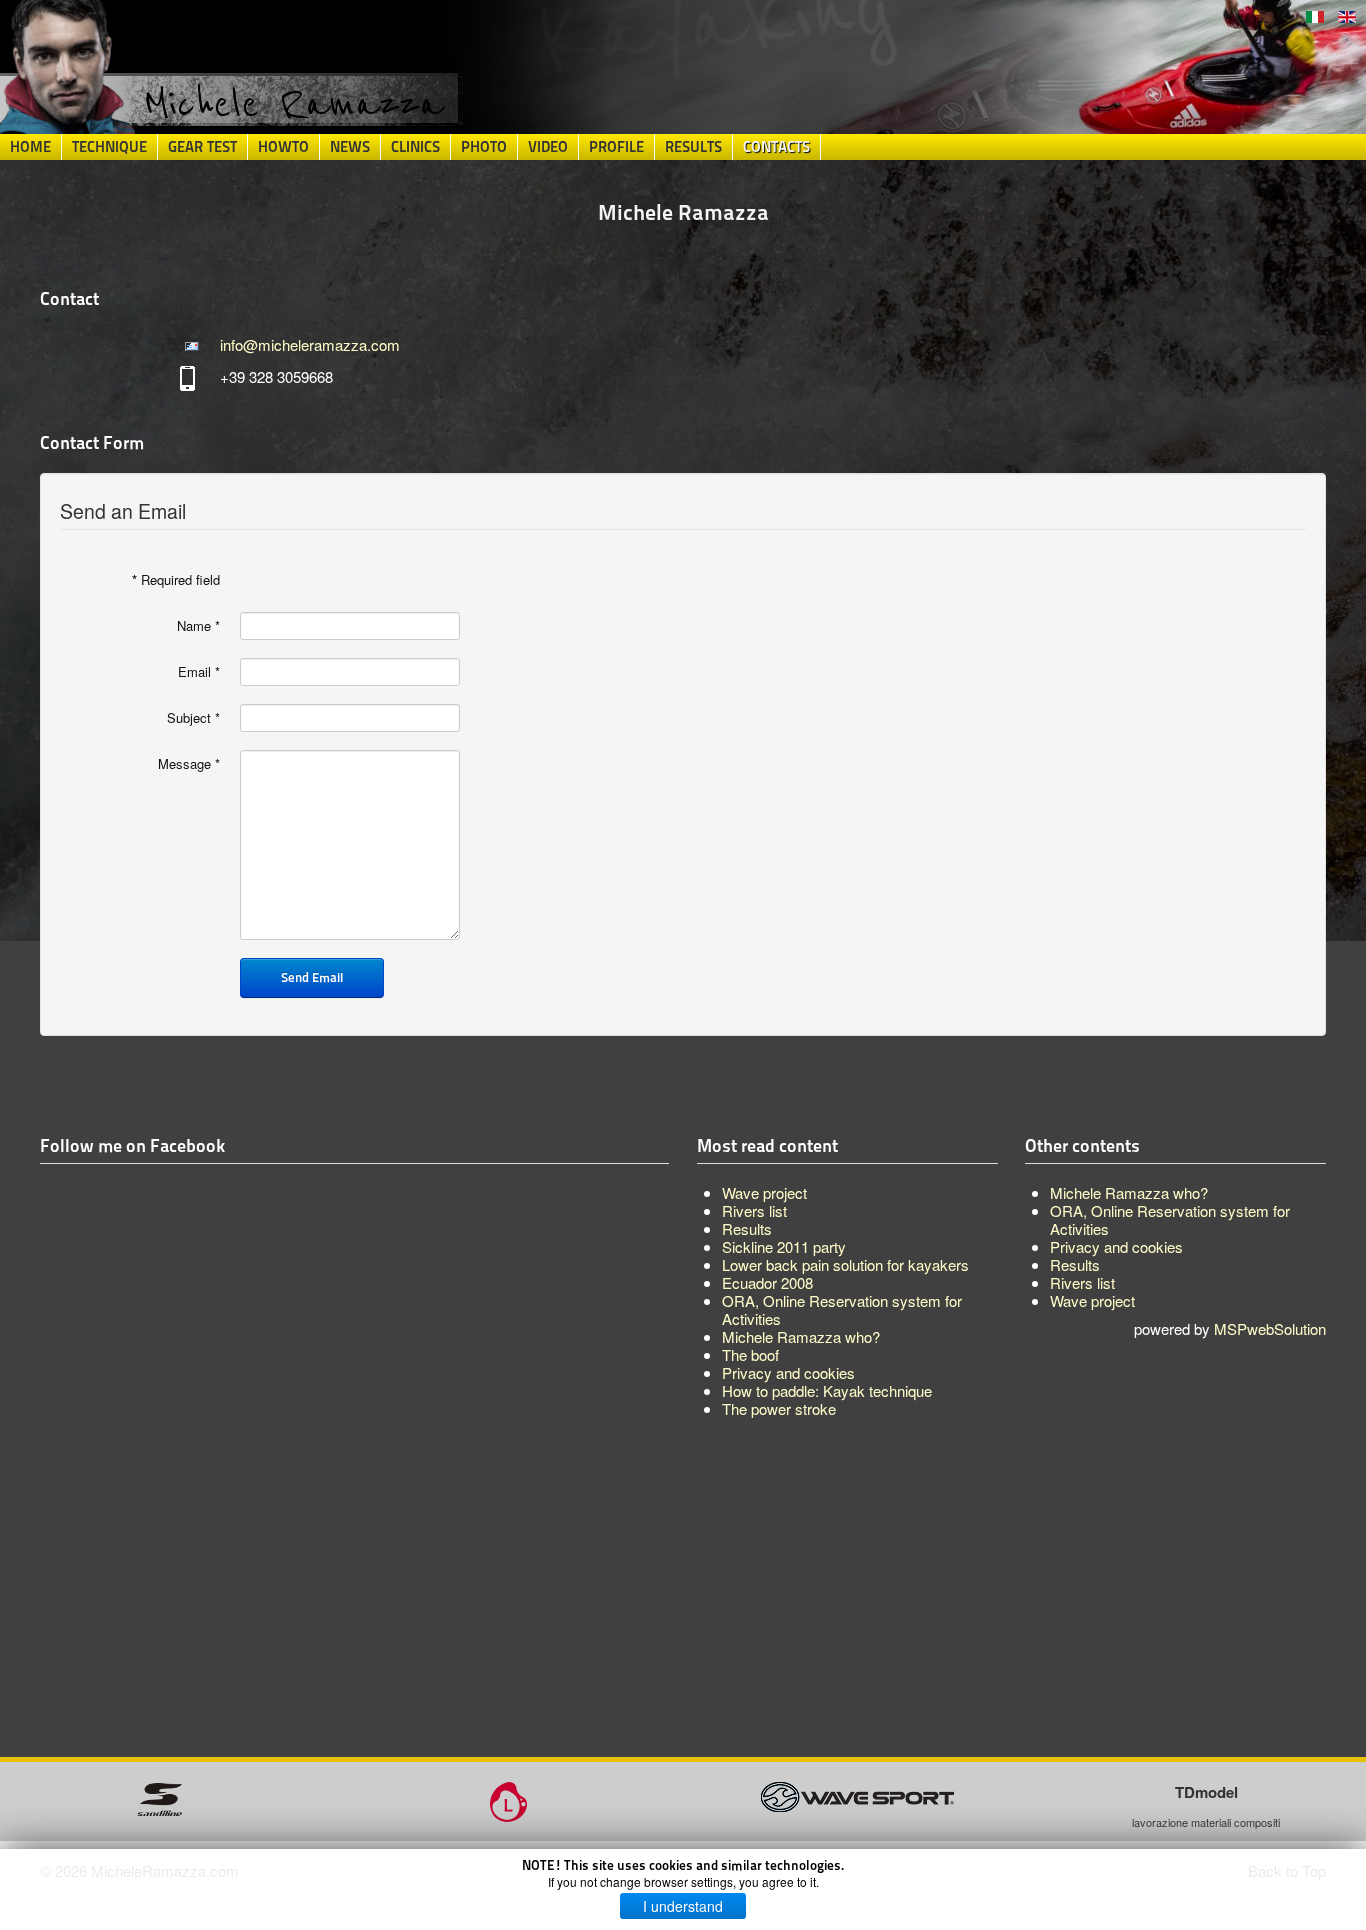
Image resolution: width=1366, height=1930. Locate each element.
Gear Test (202, 147)
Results (693, 147)
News (350, 147)
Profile (616, 147)
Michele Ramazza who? (1129, 1192)
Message (189, 764)
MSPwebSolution (1270, 1328)
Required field (176, 580)
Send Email (312, 977)
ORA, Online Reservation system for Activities (1170, 1219)
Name (198, 626)
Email (199, 672)
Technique (109, 147)
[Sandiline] (159, 1796)
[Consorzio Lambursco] (508, 1799)
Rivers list (1082, 1282)
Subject (193, 718)
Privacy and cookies (1116, 1246)
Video (548, 147)
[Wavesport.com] (857, 1794)
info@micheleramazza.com (310, 344)
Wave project (1092, 1300)
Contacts (776, 147)
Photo (484, 147)
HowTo (283, 147)
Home (30, 147)
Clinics (415, 147)
